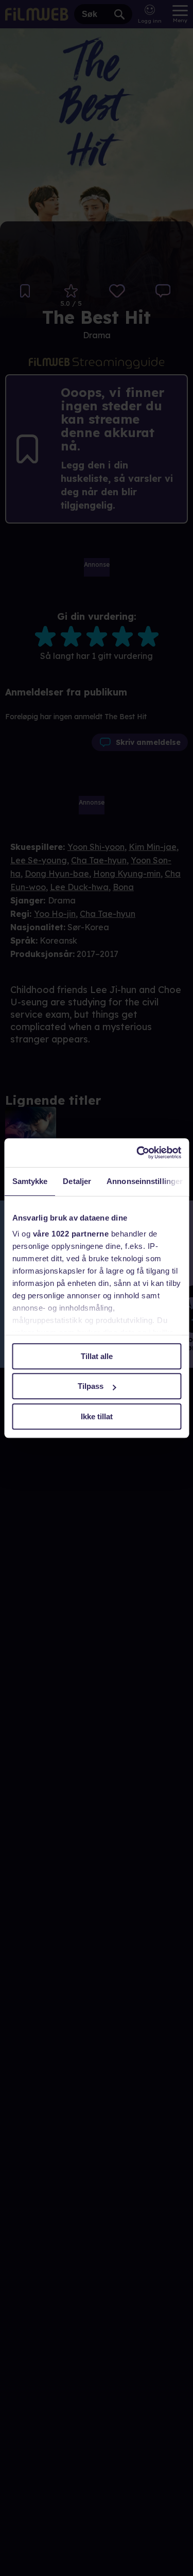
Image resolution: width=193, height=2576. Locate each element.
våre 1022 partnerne (71, 1234)
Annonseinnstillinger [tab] (145, 1181)
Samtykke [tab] (30, 1181)
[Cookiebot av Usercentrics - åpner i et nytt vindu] (137, 1153)
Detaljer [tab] (77, 1181)
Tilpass (91, 1386)
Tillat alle (97, 1356)
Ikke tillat (97, 1416)
